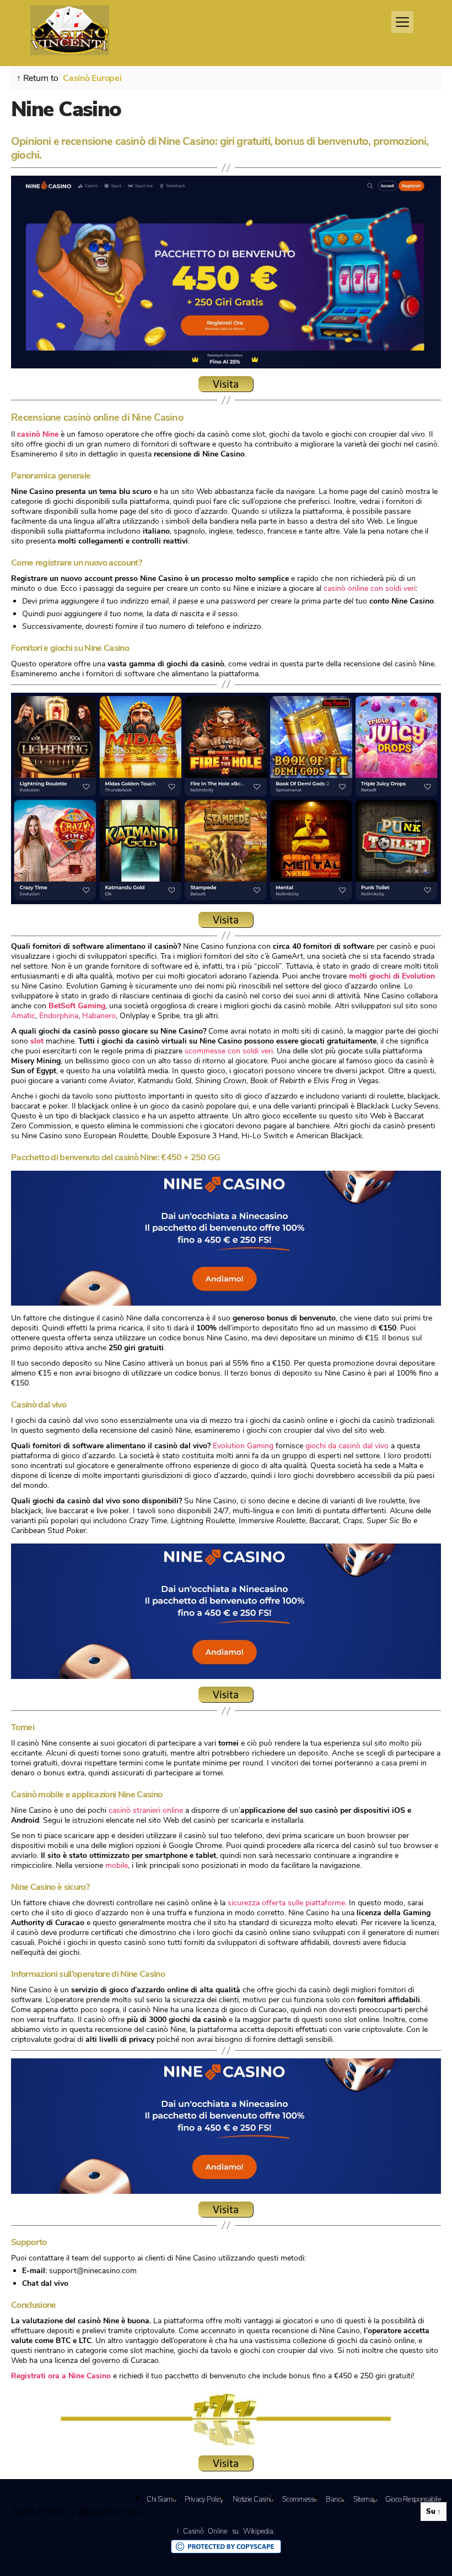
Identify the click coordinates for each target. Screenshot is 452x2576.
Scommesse (300, 2499)
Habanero (99, 1016)
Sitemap (365, 2499)
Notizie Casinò (253, 2499)
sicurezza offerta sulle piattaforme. (287, 1903)
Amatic (23, 1016)
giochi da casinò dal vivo (347, 1446)
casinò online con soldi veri (370, 588)
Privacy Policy (204, 2499)
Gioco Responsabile (413, 2499)
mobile (117, 1865)
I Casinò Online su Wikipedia (225, 2531)
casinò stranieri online (146, 1810)
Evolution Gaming (243, 1446)
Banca (335, 2499)
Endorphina (59, 1016)
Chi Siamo (161, 2499)
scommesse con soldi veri (229, 1051)
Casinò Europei (92, 78)
